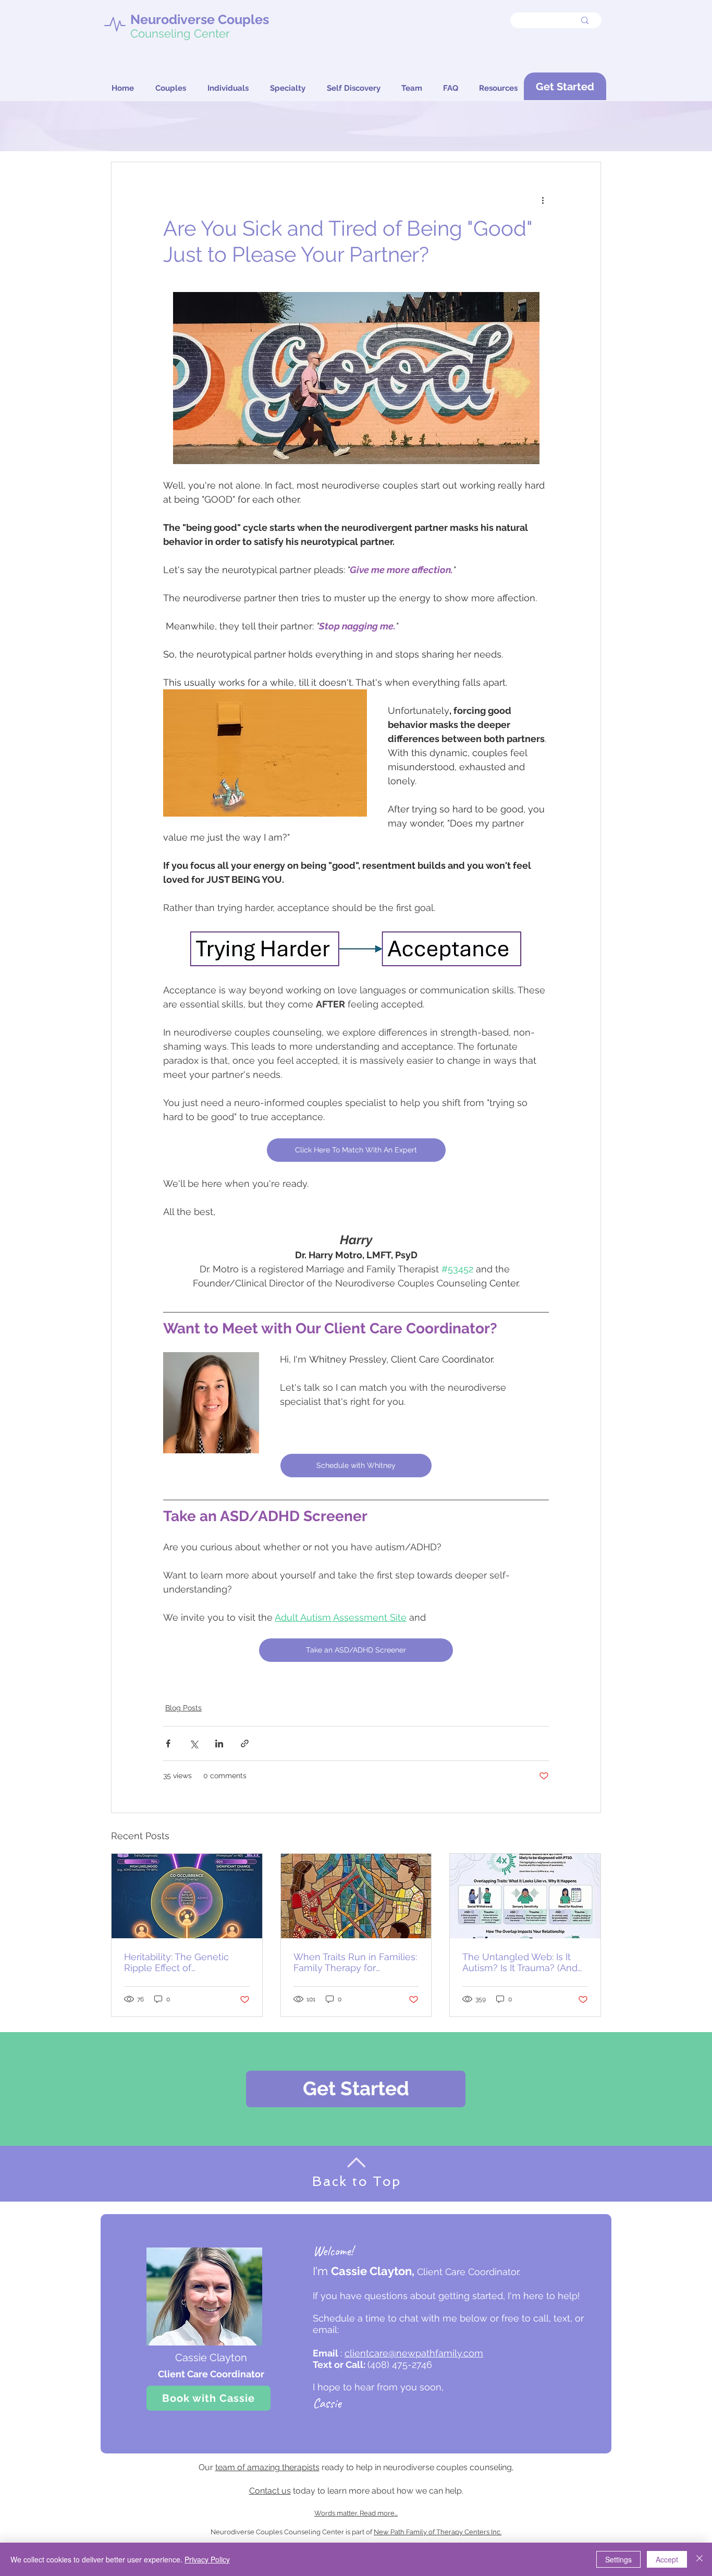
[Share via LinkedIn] (219, 1743)
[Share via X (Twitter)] (194, 1743)
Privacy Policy (207, 2559)
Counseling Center (180, 33)
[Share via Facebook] (168, 1743)
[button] (451, 88)
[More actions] (543, 200)
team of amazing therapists (267, 2467)
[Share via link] (245, 1743)
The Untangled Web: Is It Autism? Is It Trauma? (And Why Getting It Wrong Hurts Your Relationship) (523, 1962)
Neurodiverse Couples (200, 19)
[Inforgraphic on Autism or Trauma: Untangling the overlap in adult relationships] (525, 1896)
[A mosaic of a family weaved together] (356, 1896)
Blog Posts (183, 1708)
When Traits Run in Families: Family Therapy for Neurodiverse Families (355, 1962)
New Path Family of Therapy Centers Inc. (438, 2532)
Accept (667, 2559)
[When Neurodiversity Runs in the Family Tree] (187, 1896)
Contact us (270, 2491)
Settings (618, 2559)
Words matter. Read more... (356, 2513)
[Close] (699, 2559)
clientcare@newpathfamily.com (414, 2353)
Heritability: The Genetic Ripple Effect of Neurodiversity (176, 1962)
